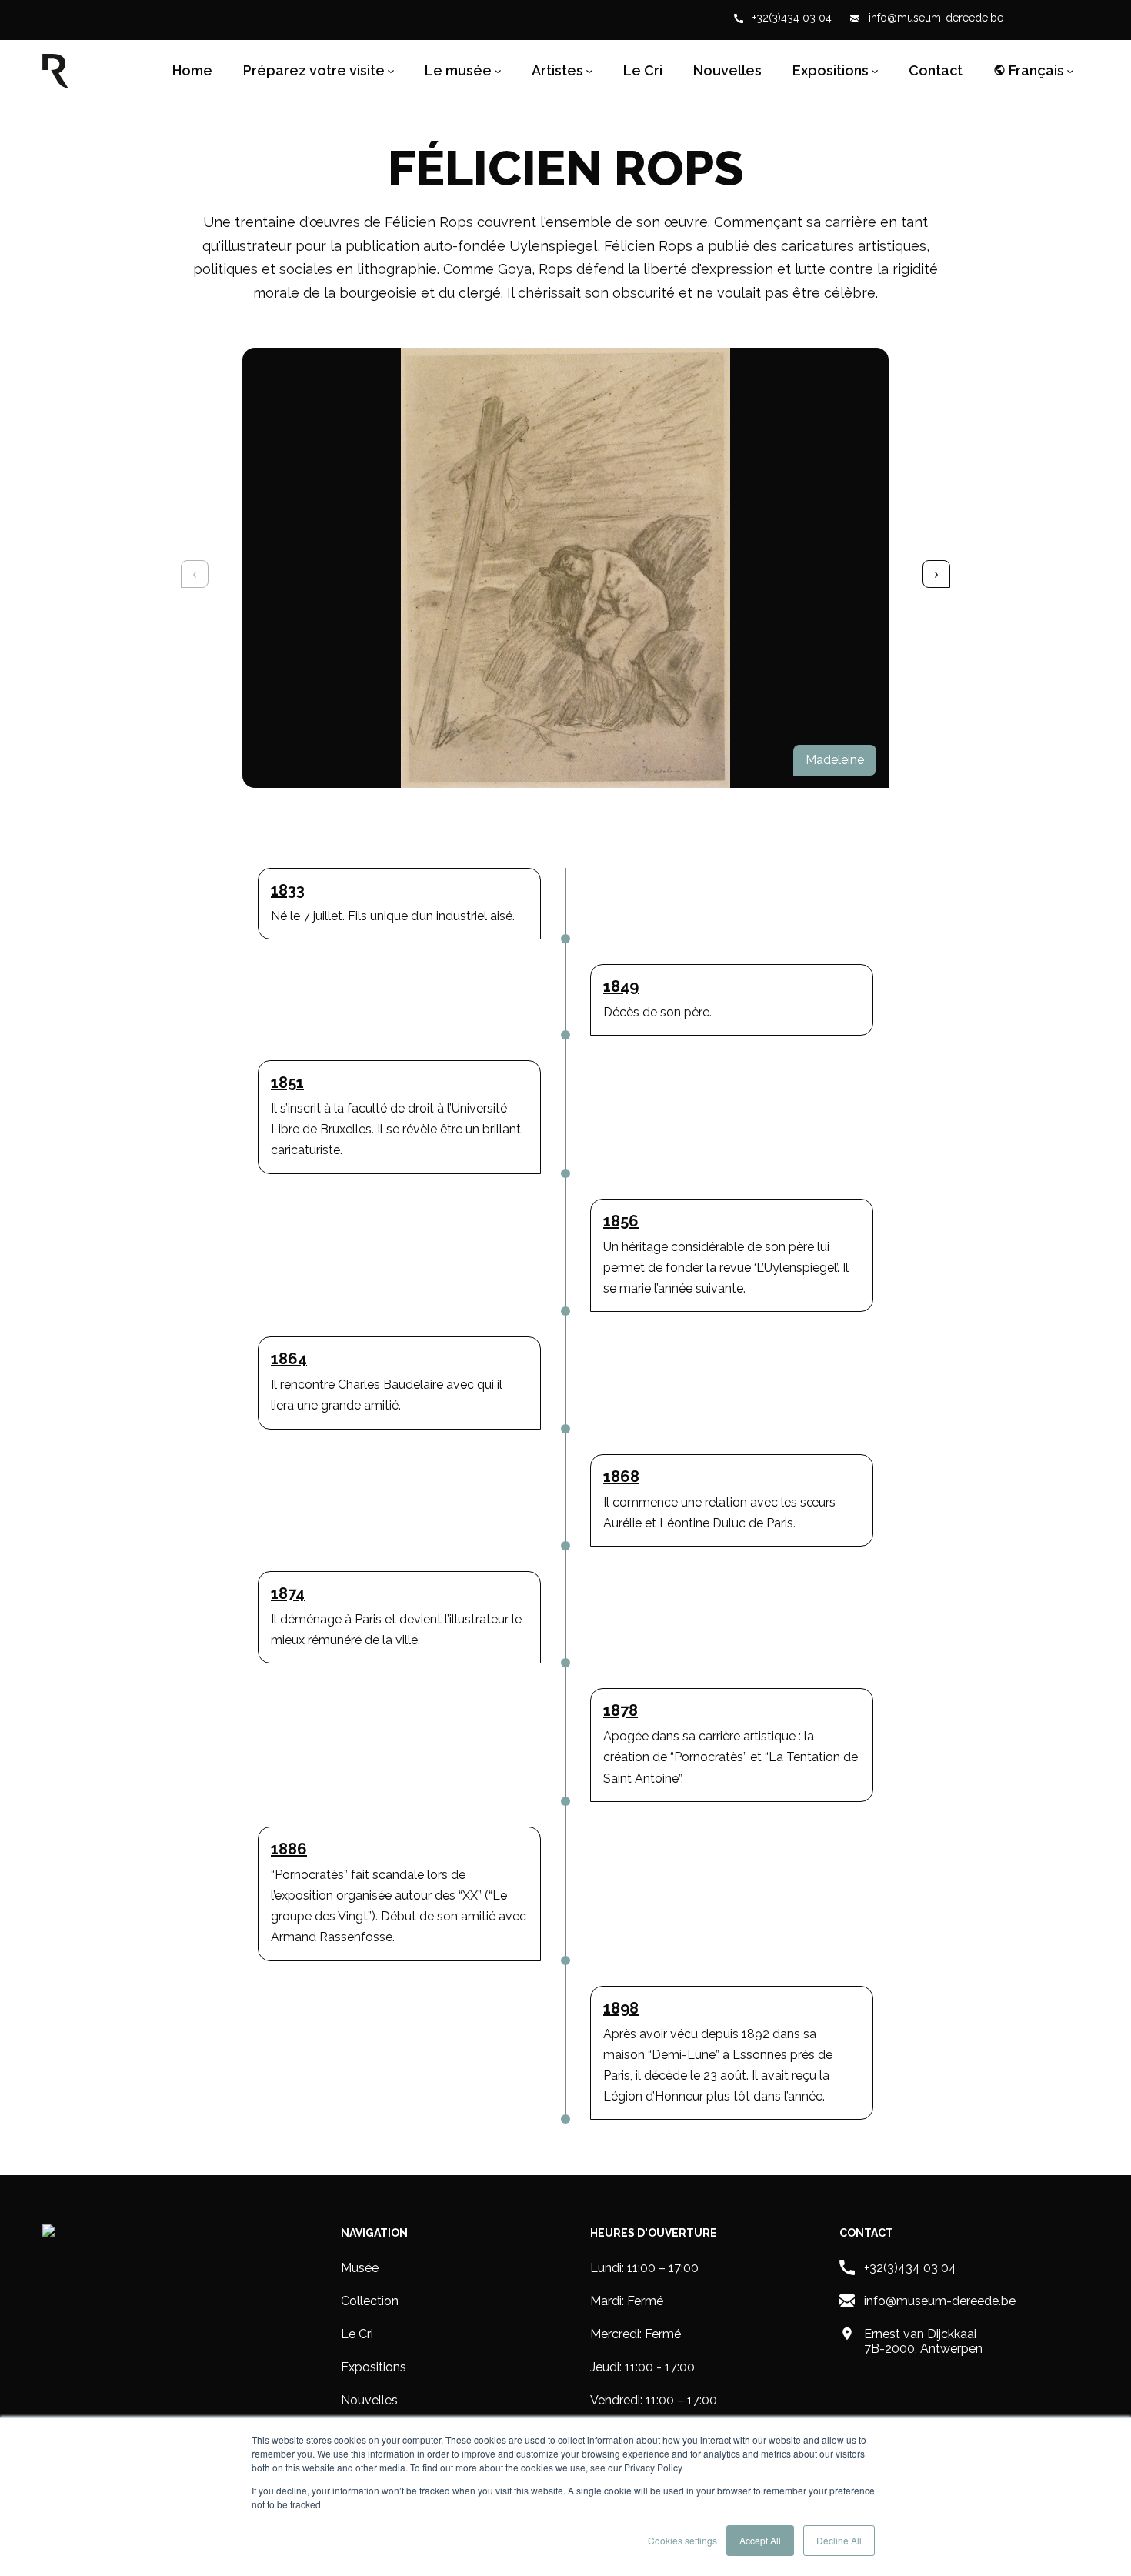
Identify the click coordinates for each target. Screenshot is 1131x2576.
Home (192, 71)
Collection (370, 2301)
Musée (360, 2268)
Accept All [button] (760, 2540)
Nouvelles (727, 71)
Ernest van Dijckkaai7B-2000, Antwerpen (923, 2341)
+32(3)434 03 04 (791, 18)
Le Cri (643, 71)
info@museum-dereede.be (934, 18)
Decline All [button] (839, 2540)
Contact (936, 71)
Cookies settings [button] (682, 2540)
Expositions (374, 2367)
